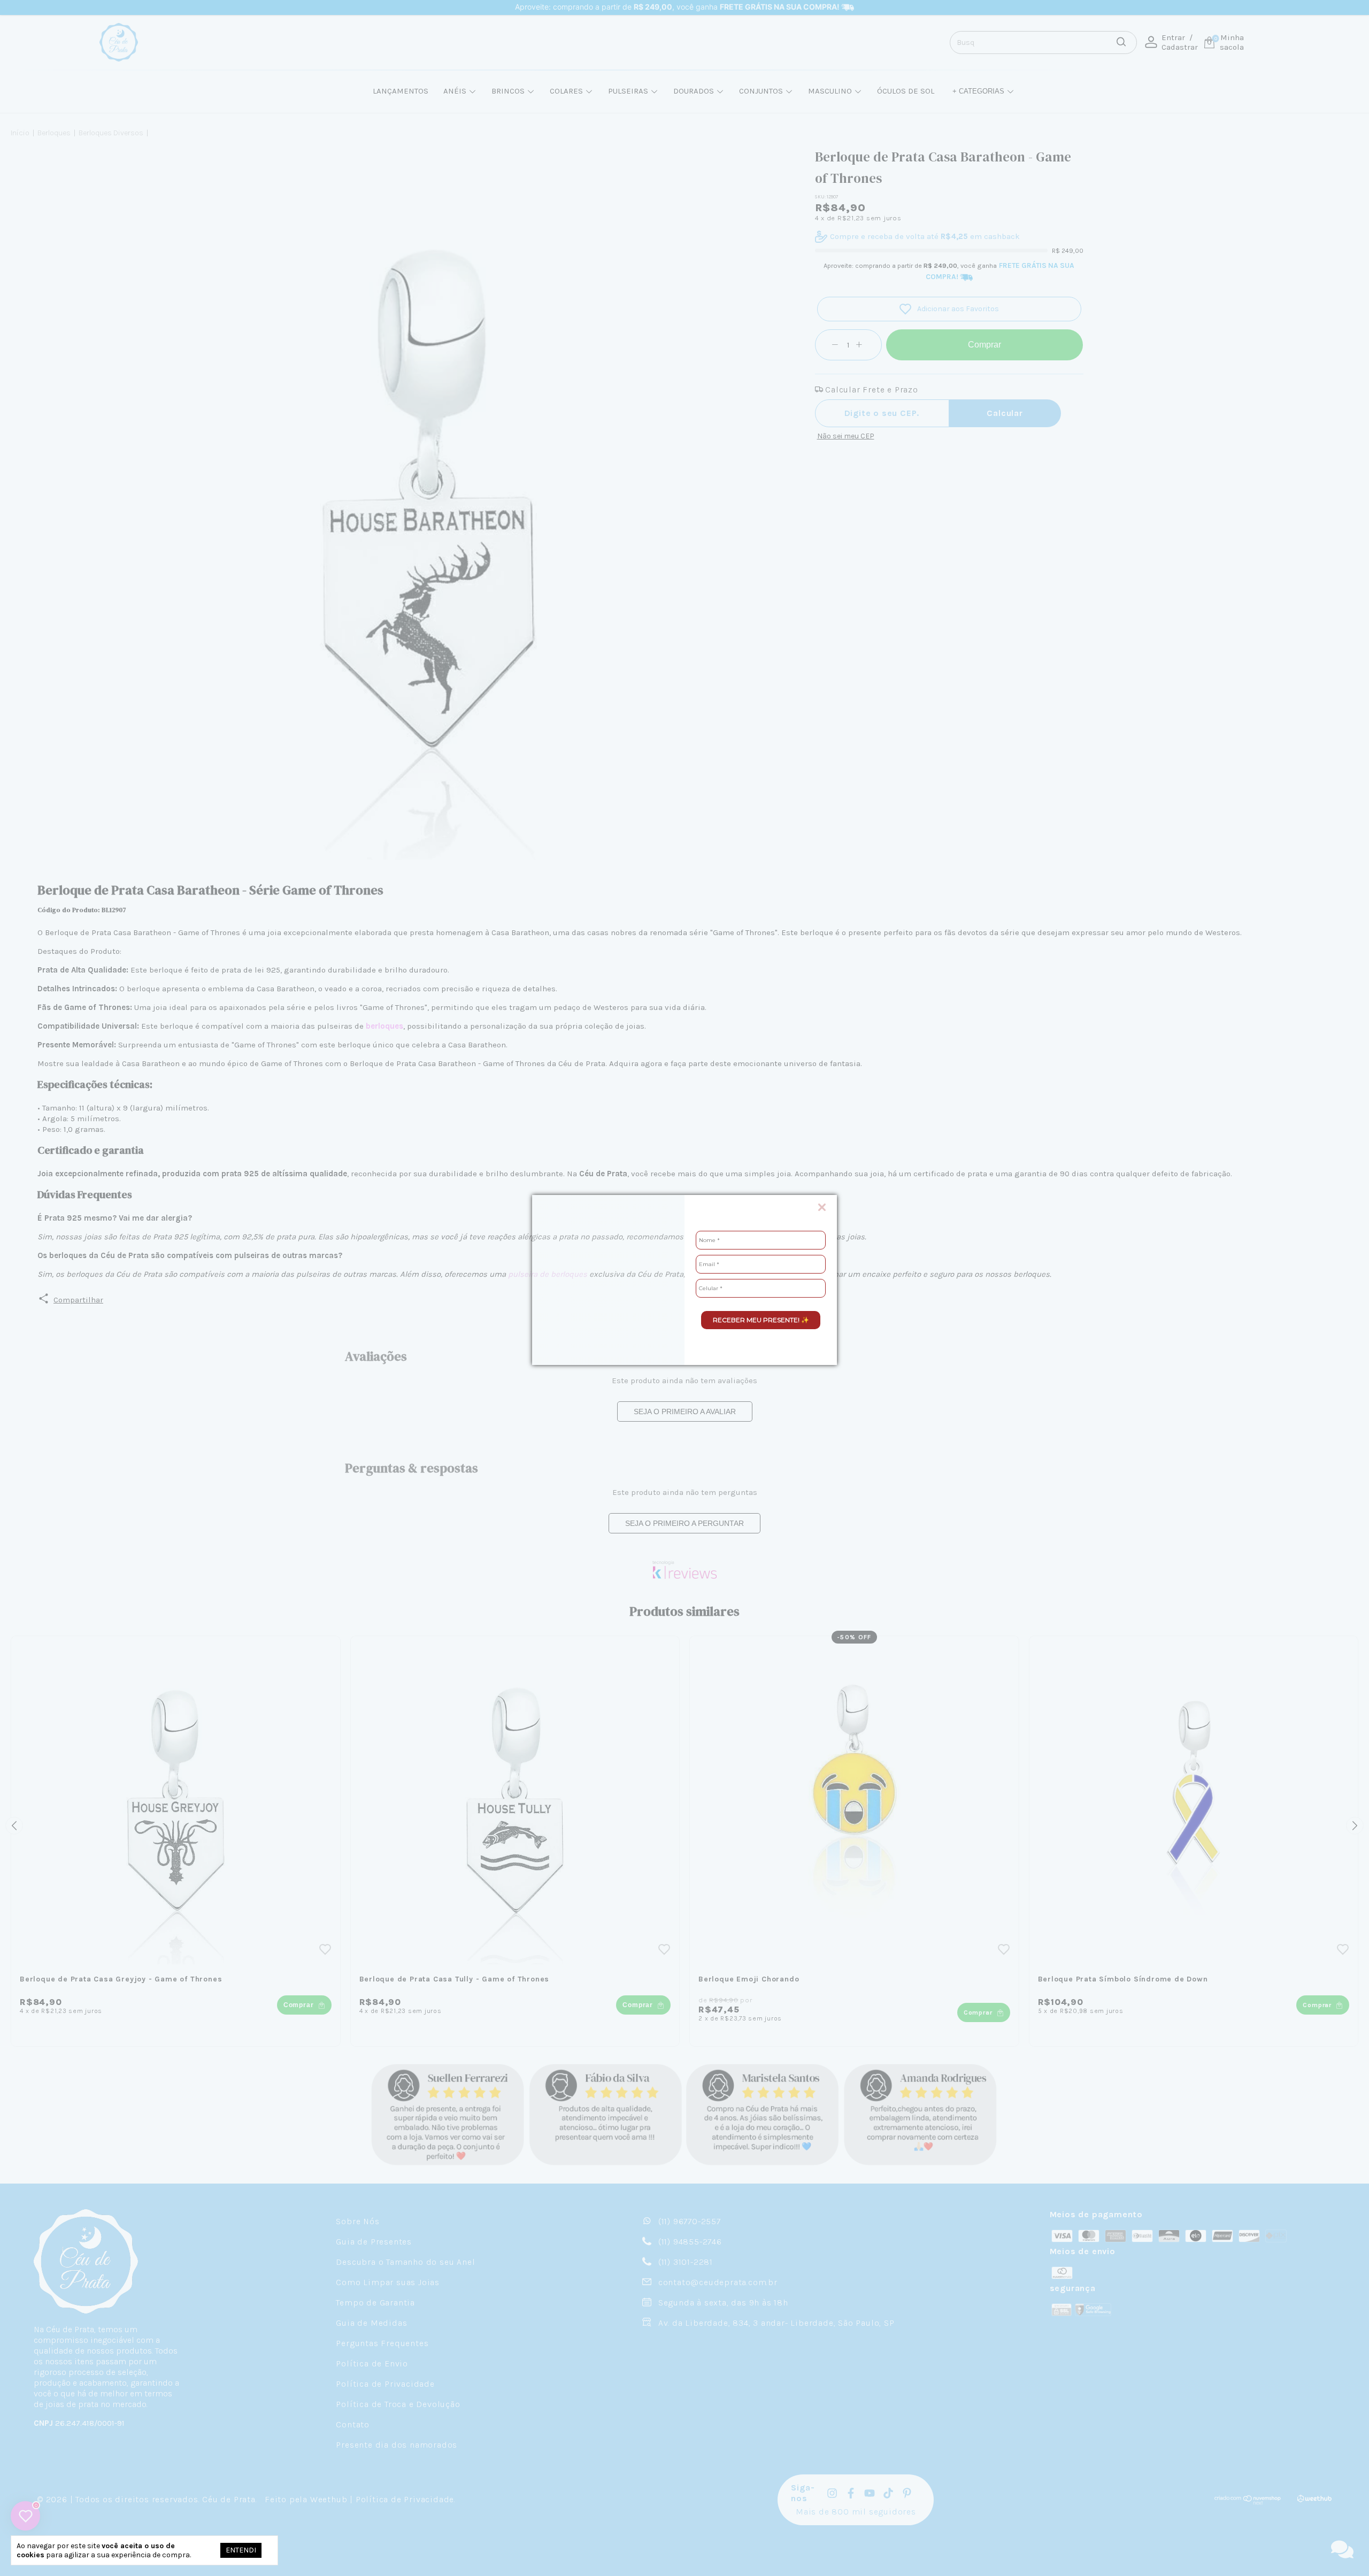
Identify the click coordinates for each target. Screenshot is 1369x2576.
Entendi (241, 2550)
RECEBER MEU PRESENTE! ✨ (761, 1320)
